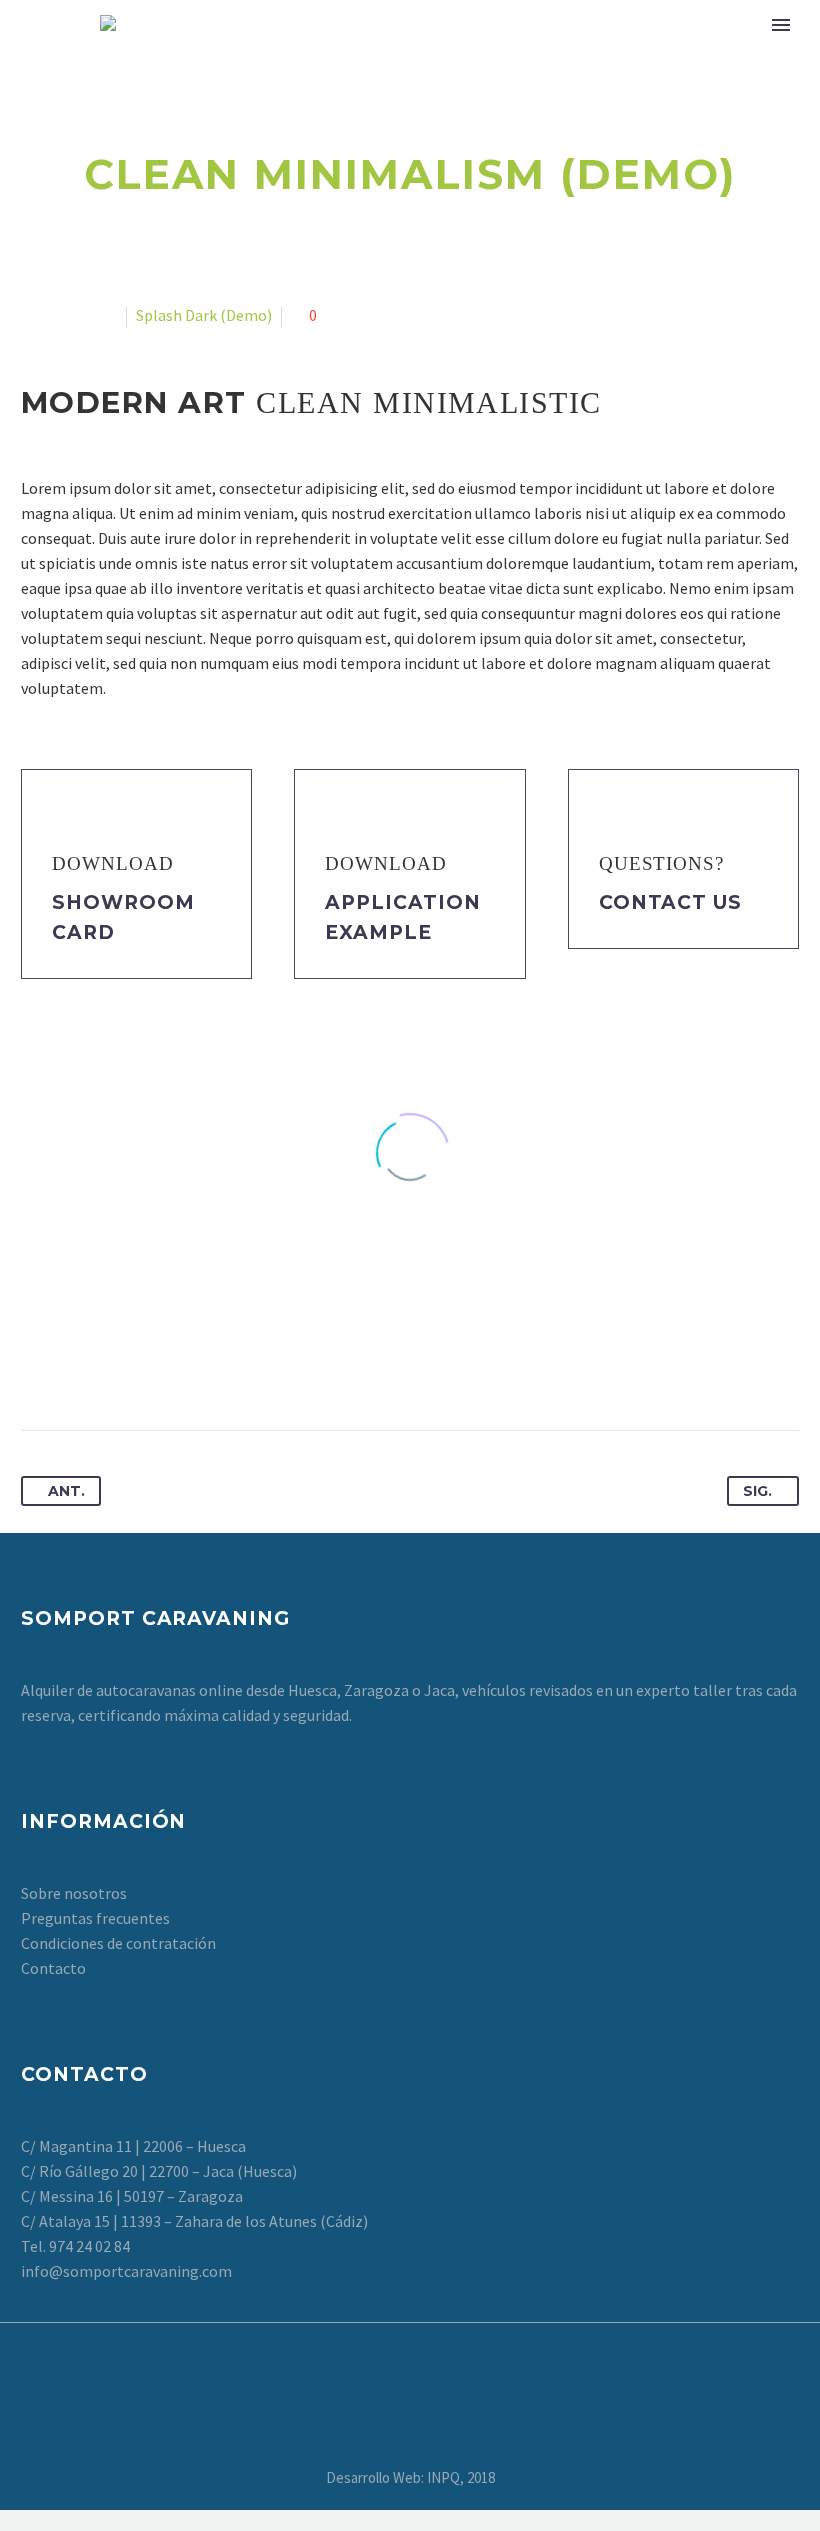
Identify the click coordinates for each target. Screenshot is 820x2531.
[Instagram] (423, 2357)
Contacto (53, 1968)
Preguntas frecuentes (95, 1918)
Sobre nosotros (74, 1893)
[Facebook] (38, 1367)
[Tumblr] (149, 1367)
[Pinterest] (112, 1367)
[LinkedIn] (186, 1367)
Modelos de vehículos (424, 52)
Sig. (757, 1491)
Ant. (66, 1491)
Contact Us (671, 902)
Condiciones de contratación (118, 1943)
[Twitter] (75, 1367)
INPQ (443, 2477)
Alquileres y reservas (653, 52)
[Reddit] (223, 1367)
